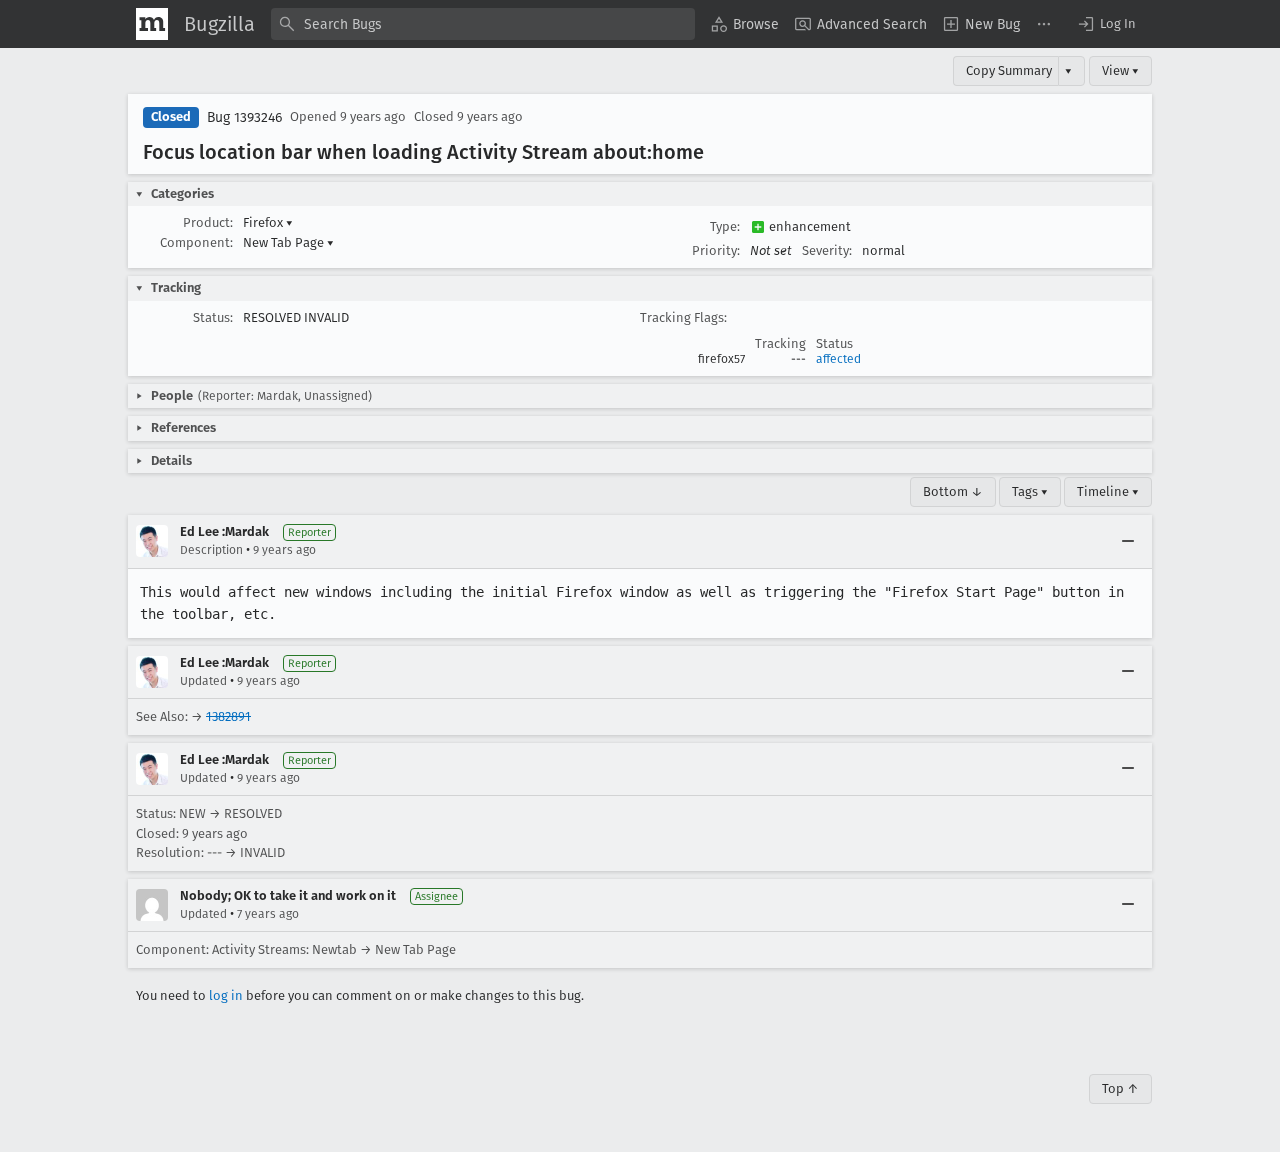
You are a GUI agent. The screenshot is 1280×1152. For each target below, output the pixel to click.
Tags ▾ (1030, 491)
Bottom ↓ (953, 491)
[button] (1106, 24)
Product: (208, 222)
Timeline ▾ (1108, 491)
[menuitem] (745, 24)
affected (838, 359)
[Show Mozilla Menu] (152, 24)
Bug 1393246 (244, 117)
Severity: (827, 250)
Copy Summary (1009, 70)
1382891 (228, 716)
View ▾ (1120, 70)
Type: (725, 226)
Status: (213, 317)
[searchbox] (483, 24)
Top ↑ (1120, 1088)
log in (226, 995)
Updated (203, 681)
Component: (196, 242)
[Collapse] (1128, 541)
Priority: (716, 250)
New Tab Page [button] (288, 242)
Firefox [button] (268, 222)
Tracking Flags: (683, 317)
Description (211, 550)
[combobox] (483, 24)
